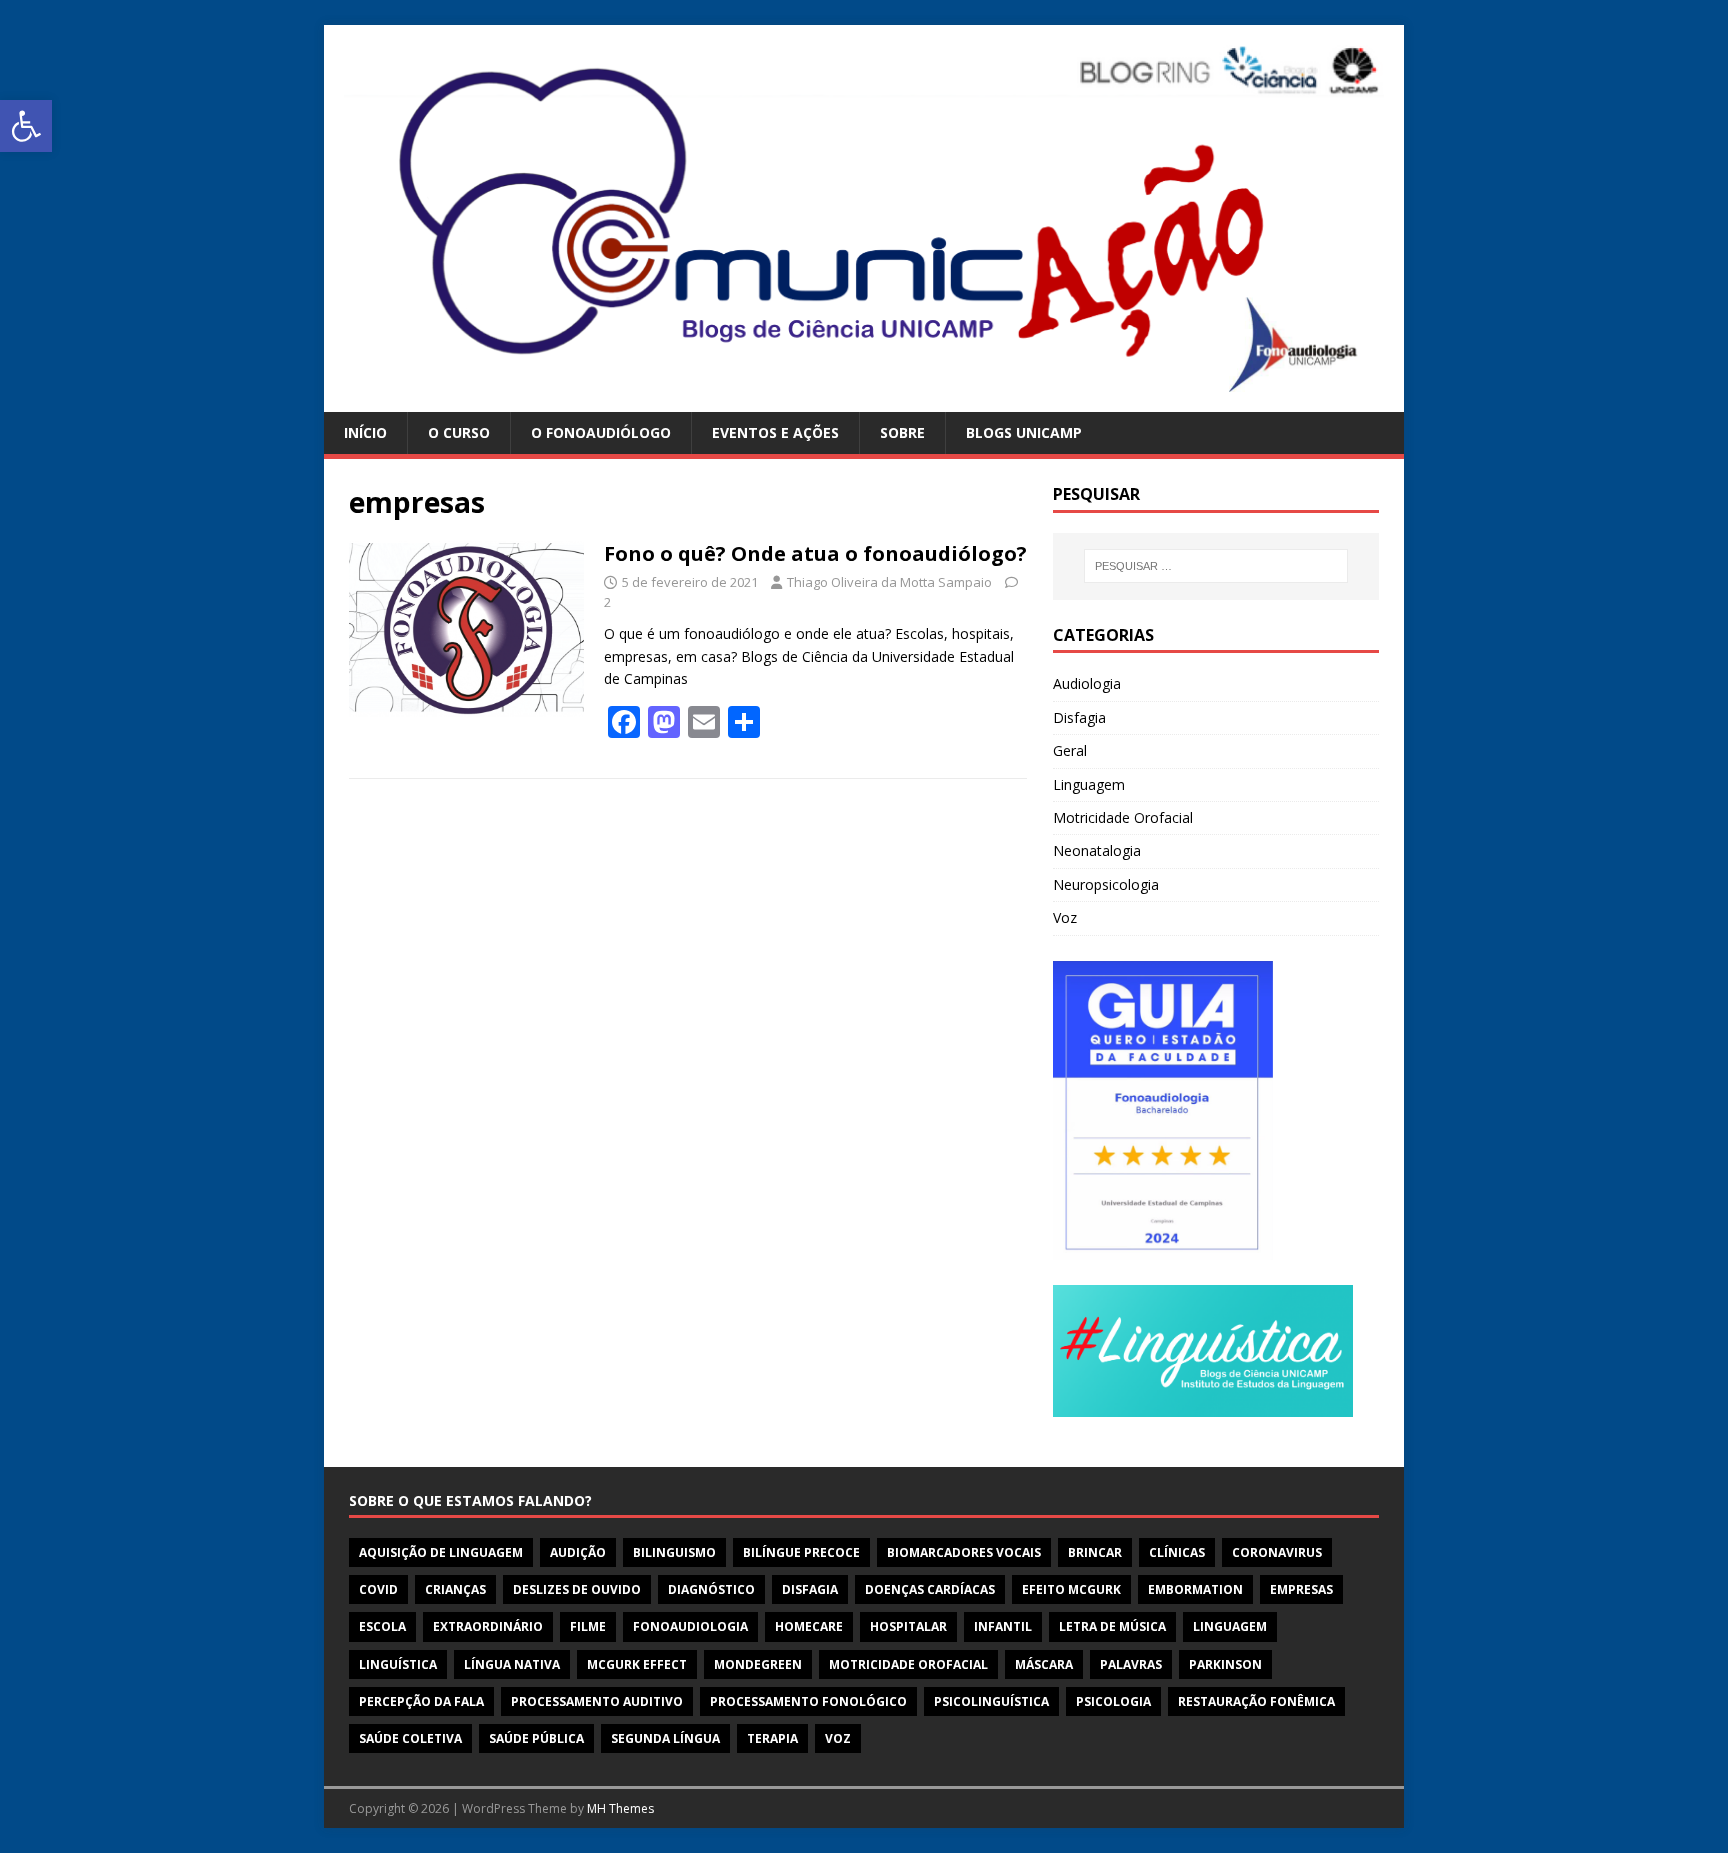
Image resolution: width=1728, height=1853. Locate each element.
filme (588, 1626)
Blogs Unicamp (1024, 432)
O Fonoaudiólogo (601, 432)
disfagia (810, 1589)
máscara (1044, 1664)
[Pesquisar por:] (1216, 566)
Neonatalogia (1097, 850)
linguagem (1230, 1626)
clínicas (1177, 1552)
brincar (1095, 1552)
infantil (1003, 1626)
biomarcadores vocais (964, 1552)
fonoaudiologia (690, 1626)
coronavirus (1277, 1552)
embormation (1195, 1589)
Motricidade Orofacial (1123, 817)
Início (365, 432)
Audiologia (1087, 683)
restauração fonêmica (1256, 1701)
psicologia (1113, 1701)
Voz (1065, 917)
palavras (1131, 1664)
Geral (1070, 750)
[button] (26, 126)
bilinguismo (674, 1552)
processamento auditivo (597, 1701)
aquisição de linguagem (441, 1552)
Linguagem (1089, 784)
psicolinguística (991, 1701)
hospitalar (908, 1626)
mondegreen (758, 1664)
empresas (1301, 1589)
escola (382, 1626)
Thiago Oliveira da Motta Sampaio (889, 582)
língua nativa (512, 1664)
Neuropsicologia (1106, 884)
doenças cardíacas (930, 1589)
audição (578, 1552)
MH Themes (620, 1808)
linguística (398, 1664)
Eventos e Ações (775, 432)
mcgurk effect (637, 1664)
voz (838, 1738)
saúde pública (536, 1738)
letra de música (1112, 1626)
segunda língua (665, 1738)
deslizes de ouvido (577, 1589)
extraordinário (488, 1626)
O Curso (459, 432)
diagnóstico (711, 1589)
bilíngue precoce (801, 1552)
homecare (809, 1626)
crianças (455, 1589)
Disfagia (1079, 717)
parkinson (1225, 1664)
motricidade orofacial (908, 1664)
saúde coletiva (410, 1738)
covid (378, 1589)
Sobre (902, 432)
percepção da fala (421, 1701)
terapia (772, 1738)
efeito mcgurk (1071, 1589)
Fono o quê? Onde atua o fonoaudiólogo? (815, 553)
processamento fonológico (808, 1701)
